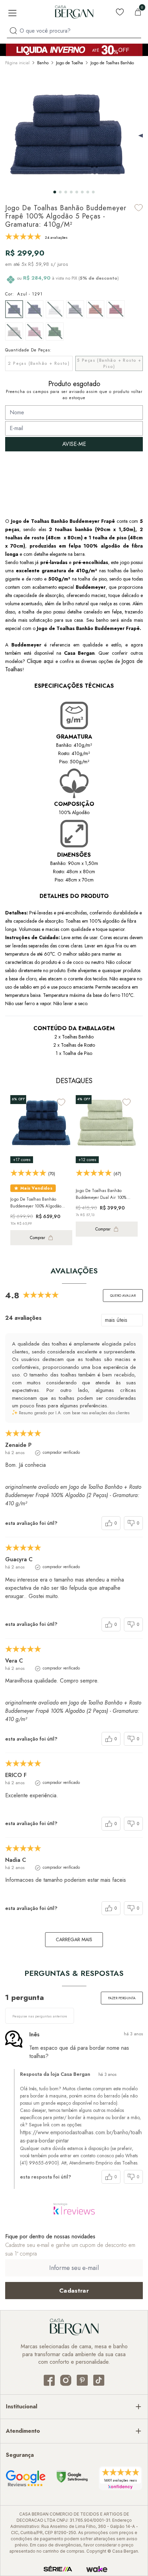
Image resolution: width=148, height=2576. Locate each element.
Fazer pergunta (122, 1998)
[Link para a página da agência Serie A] (58, 2569)
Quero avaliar (123, 1296)
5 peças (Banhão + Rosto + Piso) (109, 363)
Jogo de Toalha (70, 63)
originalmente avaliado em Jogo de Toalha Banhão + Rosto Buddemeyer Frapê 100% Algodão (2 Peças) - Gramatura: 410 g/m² (73, 1495)
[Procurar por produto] (13, 31)
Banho (43, 63)
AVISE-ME (74, 444)
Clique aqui (41, 661)
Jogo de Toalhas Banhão (112, 63)
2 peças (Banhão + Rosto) (39, 363)
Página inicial (17, 63)
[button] (55, 192)
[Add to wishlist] (139, 208)
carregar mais (74, 1939)
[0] (138, 12)
